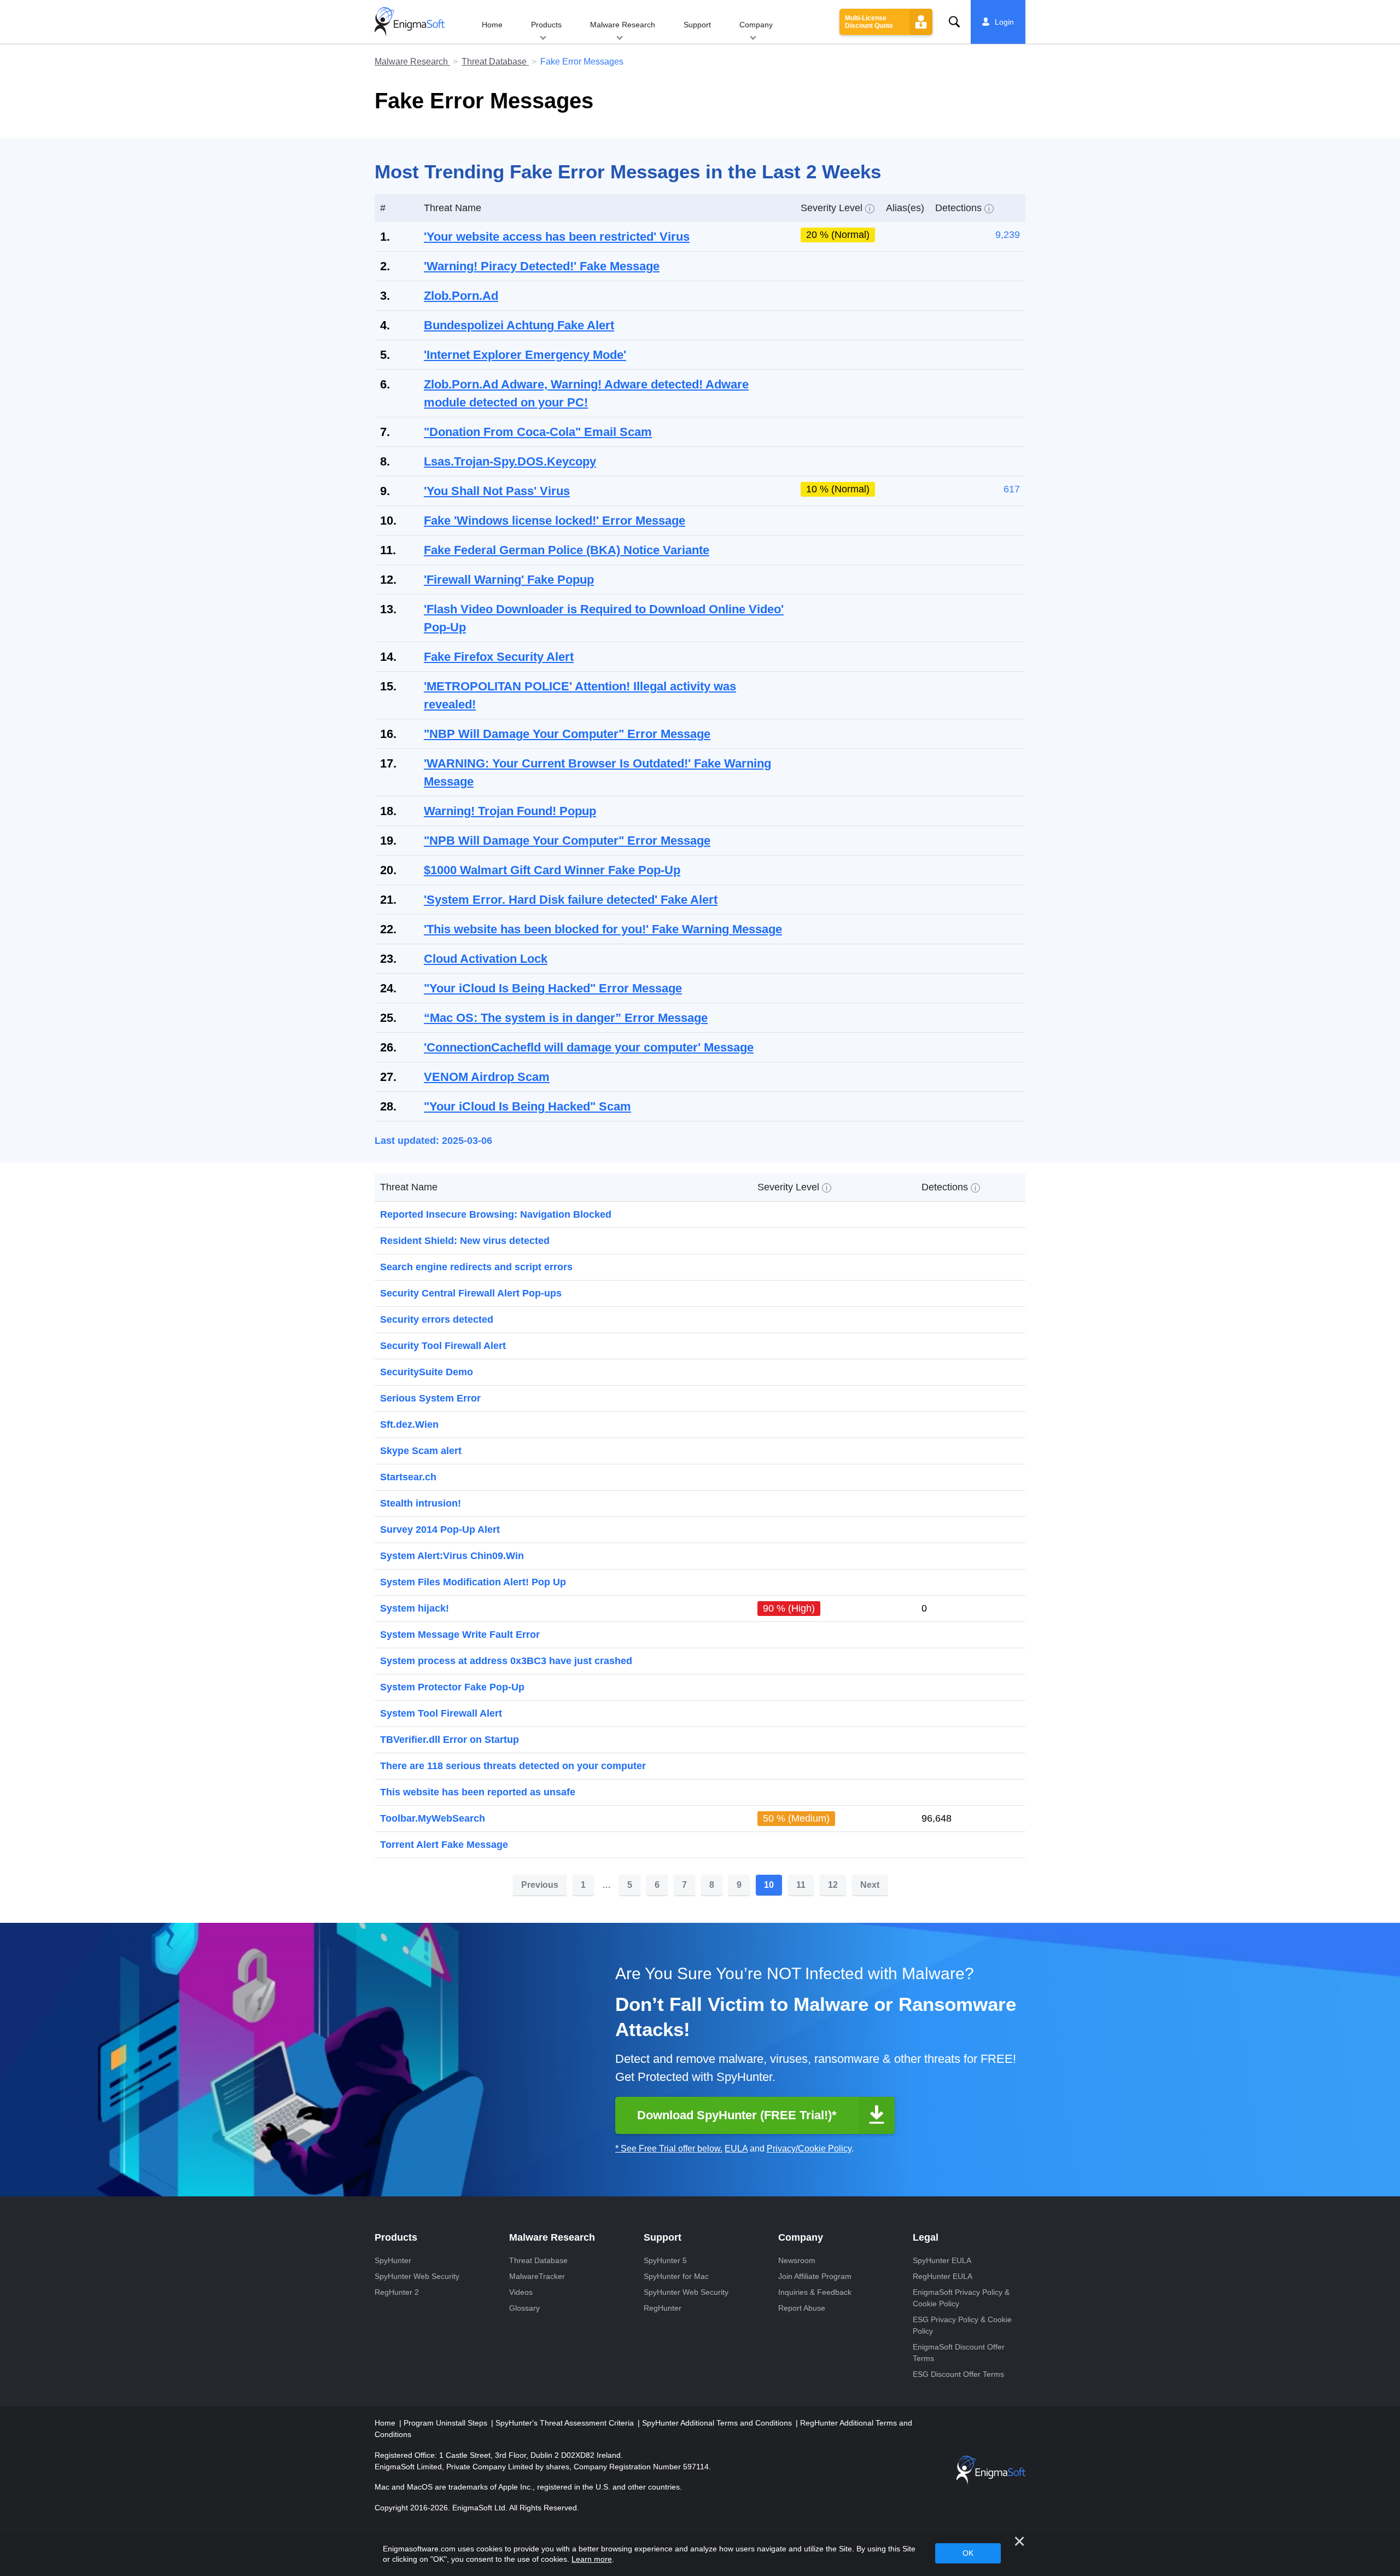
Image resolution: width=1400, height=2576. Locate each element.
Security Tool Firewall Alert (443, 1346)
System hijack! (415, 1608)
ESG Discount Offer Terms (958, 2374)
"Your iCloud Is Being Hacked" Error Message (553, 988)
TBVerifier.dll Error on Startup (450, 1740)
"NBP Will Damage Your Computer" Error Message (567, 734)
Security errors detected (437, 1319)
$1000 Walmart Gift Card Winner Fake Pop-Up (552, 870)
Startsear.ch (408, 1477)
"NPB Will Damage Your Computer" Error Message (567, 841)
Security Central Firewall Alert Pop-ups (471, 1293)
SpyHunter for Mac (676, 2276)
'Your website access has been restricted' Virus (557, 237)
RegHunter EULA (943, 2276)
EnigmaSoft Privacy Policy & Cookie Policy (961, 2298)
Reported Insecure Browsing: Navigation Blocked (496, 1214)
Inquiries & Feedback (815, 2292)
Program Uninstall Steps (447, 2423)
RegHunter (663, 2308)
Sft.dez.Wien (409, 1424)
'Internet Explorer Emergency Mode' (525, 355)
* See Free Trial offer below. (669, 2148)
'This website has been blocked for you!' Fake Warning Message (603, 929)
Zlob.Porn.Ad (461, 296)
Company (756, 25)
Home (492, 25)
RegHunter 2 (397, 2292)
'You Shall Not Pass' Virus (497, 491)
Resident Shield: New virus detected (465, 1241)
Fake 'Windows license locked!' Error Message (555, 521)
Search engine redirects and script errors (476, 1267)
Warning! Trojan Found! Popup (510, 811)
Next (870, 1885)
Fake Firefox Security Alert (499, 657)
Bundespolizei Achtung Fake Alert (519, 325)
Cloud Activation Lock (486, 959)
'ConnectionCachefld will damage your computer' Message (589, 1047)
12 (833, 1885)
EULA (736, 2148)
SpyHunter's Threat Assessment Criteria (566, 2423)
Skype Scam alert (421, 1451)
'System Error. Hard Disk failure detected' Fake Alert (571, 900)
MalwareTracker (537, 2276)
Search (954, 22)
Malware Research (623, 25)
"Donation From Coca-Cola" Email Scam (538, 432)
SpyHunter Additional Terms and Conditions (718, 2423)
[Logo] (410, 22)
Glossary (524, 2308)
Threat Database (495, 62)
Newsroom (797, 2260)
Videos (521, 2292)
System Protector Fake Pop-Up (452, 1687)
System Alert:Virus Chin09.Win (452, 1556)
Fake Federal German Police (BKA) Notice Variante (567, 550)
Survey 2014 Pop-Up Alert (440, 1530)
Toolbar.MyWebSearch (433, 1818)
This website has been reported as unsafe (478, 1792)
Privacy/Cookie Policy (809, 2148)
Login (1004, 22)
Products (546, 25)
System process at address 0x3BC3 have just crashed (506, 1661)
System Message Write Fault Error (460, 1635)
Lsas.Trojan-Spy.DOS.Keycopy (510, 461)
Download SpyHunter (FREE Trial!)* (737, 2115)
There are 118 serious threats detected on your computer (513, 1766)
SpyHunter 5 (665, 2260)
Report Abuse (802, 2308)
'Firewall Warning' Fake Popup (509, 580)
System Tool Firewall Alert (441, 1713)
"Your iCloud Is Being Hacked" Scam (527, 1106)
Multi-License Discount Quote (869, 22)
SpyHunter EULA (942, 2260)
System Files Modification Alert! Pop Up (473, 1582)
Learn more (592, 2559)
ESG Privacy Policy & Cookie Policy (962, 2325)
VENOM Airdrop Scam (487, 1077)
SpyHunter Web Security (417, 2276)
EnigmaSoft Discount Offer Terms (959, 2353)
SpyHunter (393, 2260)
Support (697, 25)
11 (801, 1885)
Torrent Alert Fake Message (444, 1845)
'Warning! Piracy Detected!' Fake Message (542, 266)
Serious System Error (430, 1398)
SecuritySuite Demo (427, 1372)
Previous (540, 1885)
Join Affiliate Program (815, 2276)
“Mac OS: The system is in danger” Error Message (566, 1018)
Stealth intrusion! (421, 1503)
